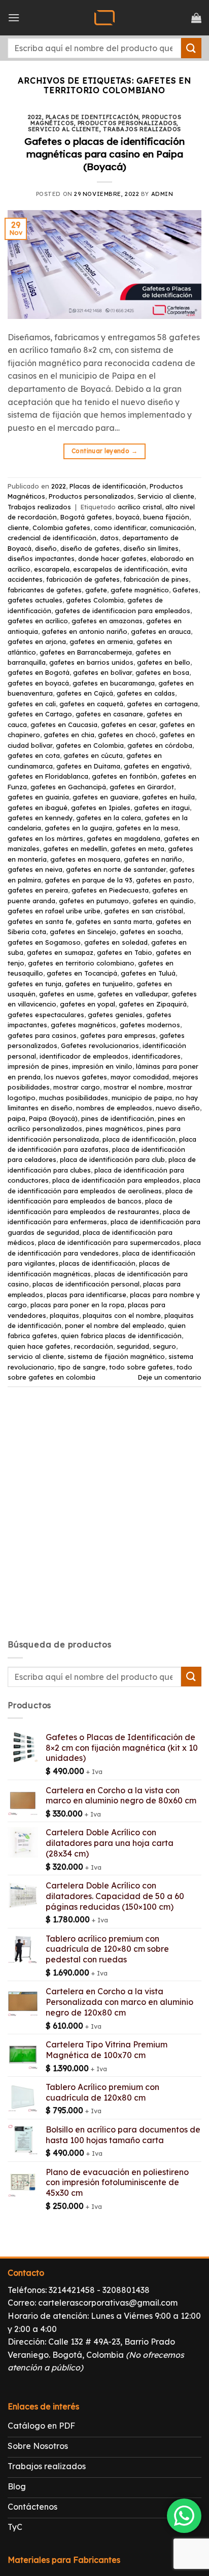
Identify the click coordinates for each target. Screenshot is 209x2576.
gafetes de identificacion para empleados (123, 611)
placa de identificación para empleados (116, 1180)
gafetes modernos (150, 1025)
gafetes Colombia (95, 600)
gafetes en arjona (37, 641)
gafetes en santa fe (40, 921)
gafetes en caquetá (91, 704)
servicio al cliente (36, 1356)
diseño (46, 548)
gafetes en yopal (88, 1004)
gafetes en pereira (38, 890)
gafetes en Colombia (90, 745)
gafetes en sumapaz (60, 952)
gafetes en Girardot (142, 787)
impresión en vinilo (102, 1066)
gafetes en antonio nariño (84, 631)
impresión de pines (38, 1066)
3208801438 (126, 2290)
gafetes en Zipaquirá (153, 1004)
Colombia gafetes (61, 528)
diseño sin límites (151, 548)
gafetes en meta (137, 849)
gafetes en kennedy (40, 818)
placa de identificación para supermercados (109, 1242)
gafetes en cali (32, 704)
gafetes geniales (115, 1015)
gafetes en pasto (164, 880)
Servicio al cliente (64, 129)
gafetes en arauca (161, 631)
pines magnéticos (114, 1129)
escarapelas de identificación (120, 569)
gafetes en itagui (162, 808)
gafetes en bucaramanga (114, 683)
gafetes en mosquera (85, 859)
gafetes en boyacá (38, 683)
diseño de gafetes (90, 548)
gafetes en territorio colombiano (81, 963)
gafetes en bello (164, 662)
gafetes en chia (69, 735)
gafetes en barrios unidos (91, 662)
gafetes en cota (34, 755)
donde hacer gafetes (112, 558)
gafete (96, 590)
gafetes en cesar (128, 724)
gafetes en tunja (34, 984)
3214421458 (72, 2290)
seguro (164, 1346)
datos (109, 538)
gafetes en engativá (157, 766)
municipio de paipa (142, 1098)
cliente (18, 528)
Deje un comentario (170, 1377)
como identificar (120, 528)
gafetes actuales (35, 600)
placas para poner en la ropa (77, 1305)
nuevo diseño (178, 1108)
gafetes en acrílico (38, 621)
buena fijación (166, 517)
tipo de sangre (82, 1367)
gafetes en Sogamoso (44, 942)
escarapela (52, 569)
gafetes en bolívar (102, 672)
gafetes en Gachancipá (68, 787)
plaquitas (64, 1315)
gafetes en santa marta (114, 921)
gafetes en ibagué (38, 808)
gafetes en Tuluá (148, 973)
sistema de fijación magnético (116, 1356)
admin (162, 194)
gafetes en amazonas (107, 621)
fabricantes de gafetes (45, 590)
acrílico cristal (140, 507)
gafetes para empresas (118, 1035)
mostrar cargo (77, 1087)
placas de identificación (97, 1263)
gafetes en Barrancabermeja (86, 652)
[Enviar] (191, 48)
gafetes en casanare (109, 714)
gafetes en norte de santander (116, 869)
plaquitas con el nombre (122, 1315)
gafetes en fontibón (125, 776)
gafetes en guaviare (106, 797)
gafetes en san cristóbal (144, 911)
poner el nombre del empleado (115, 1325)
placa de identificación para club (112, 1159)
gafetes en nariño (153, 859)
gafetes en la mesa (147, 828)
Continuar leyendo (104, 451)
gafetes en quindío (163, 901)
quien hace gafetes (39, 1346)
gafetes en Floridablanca (48, 776)
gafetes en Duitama (88, 766)
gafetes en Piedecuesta (110, 890)
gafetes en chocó (127, 735)
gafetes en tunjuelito (99, 984)
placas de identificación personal (86, 1284)
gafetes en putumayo (94, 901)
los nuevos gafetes (76, 1077)
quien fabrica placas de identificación (121, 1336)
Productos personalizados (127, 123)
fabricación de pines (156, 579)
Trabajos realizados (142, 129)
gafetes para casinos (42, 1035)
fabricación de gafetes (83, 579)
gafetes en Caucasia (64, 724)
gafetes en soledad (116, 942)
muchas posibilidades (74, 1098)
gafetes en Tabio (125, 952)
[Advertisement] (104, 1522)
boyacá (128, 517)
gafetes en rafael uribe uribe (54, 911)
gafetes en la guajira (78, 828)
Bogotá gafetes (86, 517)
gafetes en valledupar (133, 994)
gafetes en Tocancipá (82, 973)
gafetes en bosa (162, 672)
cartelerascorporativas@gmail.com (108, 2303)
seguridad (133, 1346)
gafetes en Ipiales (101, 808)
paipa (16, 1118)
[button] (14, 17)
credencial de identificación (52, 538)
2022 (35, 117)
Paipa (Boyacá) (53, 1118)
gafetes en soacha (150, 932)
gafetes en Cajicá (85, 693)
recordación (94, 1346)
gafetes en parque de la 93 (89, 880)
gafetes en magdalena (124, 838)
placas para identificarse (86, 1295)
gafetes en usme (66, 994)
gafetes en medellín (75, 849)
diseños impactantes (41, 558)
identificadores (156, 1056)
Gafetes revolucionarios (100, 1045)
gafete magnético (140, 590)
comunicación (172, 528)
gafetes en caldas (146, 693)
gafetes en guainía (38, 797)
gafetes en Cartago (40, 714)
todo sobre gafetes (141, 1367)
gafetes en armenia (101, 641)
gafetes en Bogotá (39, 672)
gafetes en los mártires (45, 838)
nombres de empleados (114, 1108)
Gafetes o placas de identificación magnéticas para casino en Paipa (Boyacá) (104, 154)
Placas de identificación (92, 117)
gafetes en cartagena (162, 704)
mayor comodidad (140, 1077)
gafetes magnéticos (83, 1025)
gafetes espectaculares (46, 1015)
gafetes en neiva (35, 869)
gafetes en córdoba (160, 745)
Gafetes (185, 590)
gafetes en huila (168, 797)
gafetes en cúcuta (93, 755)
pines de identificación (118, 1118)
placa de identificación (139, 1139)
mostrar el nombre (133, 1087)
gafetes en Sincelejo (83, 932)
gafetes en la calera (109, 818)
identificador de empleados (84, 1056)
